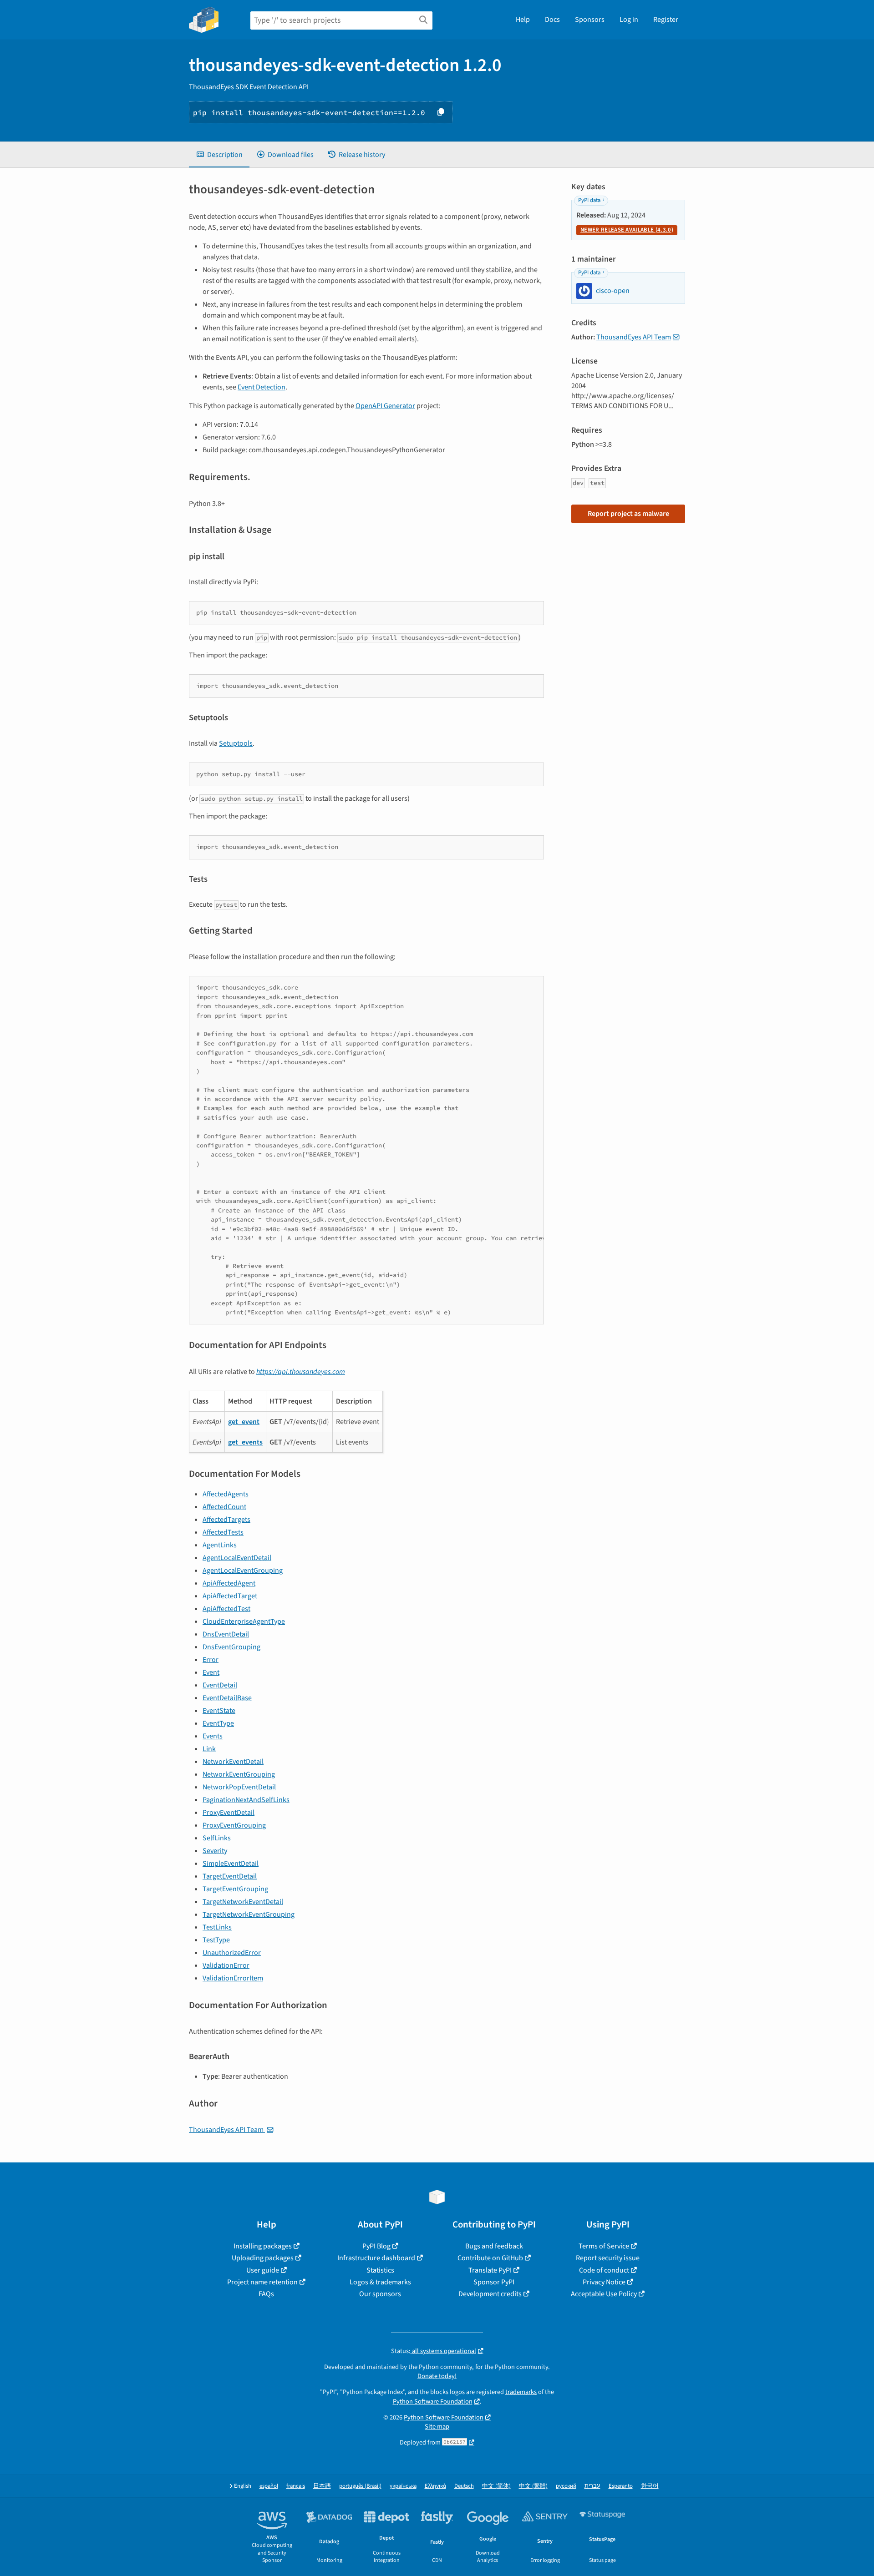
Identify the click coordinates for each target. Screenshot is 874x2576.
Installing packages (263, 2246)
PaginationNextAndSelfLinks (246, 1800)
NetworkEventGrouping (239, 1774)
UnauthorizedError (232, 1953)
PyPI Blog (376, 2246)
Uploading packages (263, 2258)
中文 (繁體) (533, 2486)
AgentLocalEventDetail (237, 1558)
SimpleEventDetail (231, 1864)
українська (403, 2486)
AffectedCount (224, 1507)
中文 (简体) (496, 2486)
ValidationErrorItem (233, 1978)
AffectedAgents (226, 1494)
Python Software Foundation (433, 2402)
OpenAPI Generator (385, 406)
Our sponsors (380, 2294)
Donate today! (437, 2376)
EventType (218, 1723)
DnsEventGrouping (231, 1647)
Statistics (380, 2270)
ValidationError (226, 1965)
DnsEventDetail (226, 1634)
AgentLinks (220, 1545)
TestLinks (217, 1927)
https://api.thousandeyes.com (301, 1372)
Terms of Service (604, 2246)
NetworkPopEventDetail (239, 1787)
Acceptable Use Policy (604, 2294)
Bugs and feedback (494, 2246)
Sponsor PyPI (494, 2282)
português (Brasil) (360, 2486)
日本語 (322, 2486)
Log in (629, 20)
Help (523, 20)
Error (211, 1660)
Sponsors (590, 20)
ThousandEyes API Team (227, 2130)
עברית (592, 2486)
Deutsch (464, 2486)
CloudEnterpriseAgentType (244, 1621)
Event (211, 1672)
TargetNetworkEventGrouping (249, 1914)
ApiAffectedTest (226, 1609)
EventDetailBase (227, 1698)
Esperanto (621, 2486)
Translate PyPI (490, 2270)
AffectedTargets (226, 1520)
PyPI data (589, 200)
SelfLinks (217, 1838)
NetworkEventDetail (233, 1762)
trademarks (521, 2392)
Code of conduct (604, 2270)
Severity (215, 1851)
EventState (219, 1711)
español (269, 2486)
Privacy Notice (604, 2282)
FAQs (266, 2294)
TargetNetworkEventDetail (243, 1902)
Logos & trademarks (380, 2282)
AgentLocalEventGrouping (243, 1571)
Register (666, 20)
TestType (216, 1940)
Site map (437, 2427)
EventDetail (220, 1685)
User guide (263, 2270)
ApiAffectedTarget (230, 1596)
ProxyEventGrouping (234, 1825)
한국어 (650, 2486)
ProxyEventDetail (229, 1813)
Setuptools (236, 743)
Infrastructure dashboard (376, 2258)
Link (209, 1749)
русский (566, 2486)
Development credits (490, 2294)
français (296, 2486)
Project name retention (262, 2282)
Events (213, 1736)
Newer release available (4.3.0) (627, 230)
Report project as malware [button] (628, 514)
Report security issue (608, 2258)
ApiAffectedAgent (229, 1583)
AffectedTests (223, 1532)
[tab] (219, 155)
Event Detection (262, 387)
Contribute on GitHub (490, 2258)
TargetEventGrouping (235, 1889)
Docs (552, 20)
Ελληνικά (435, 2486)
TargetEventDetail (230, 1876)
